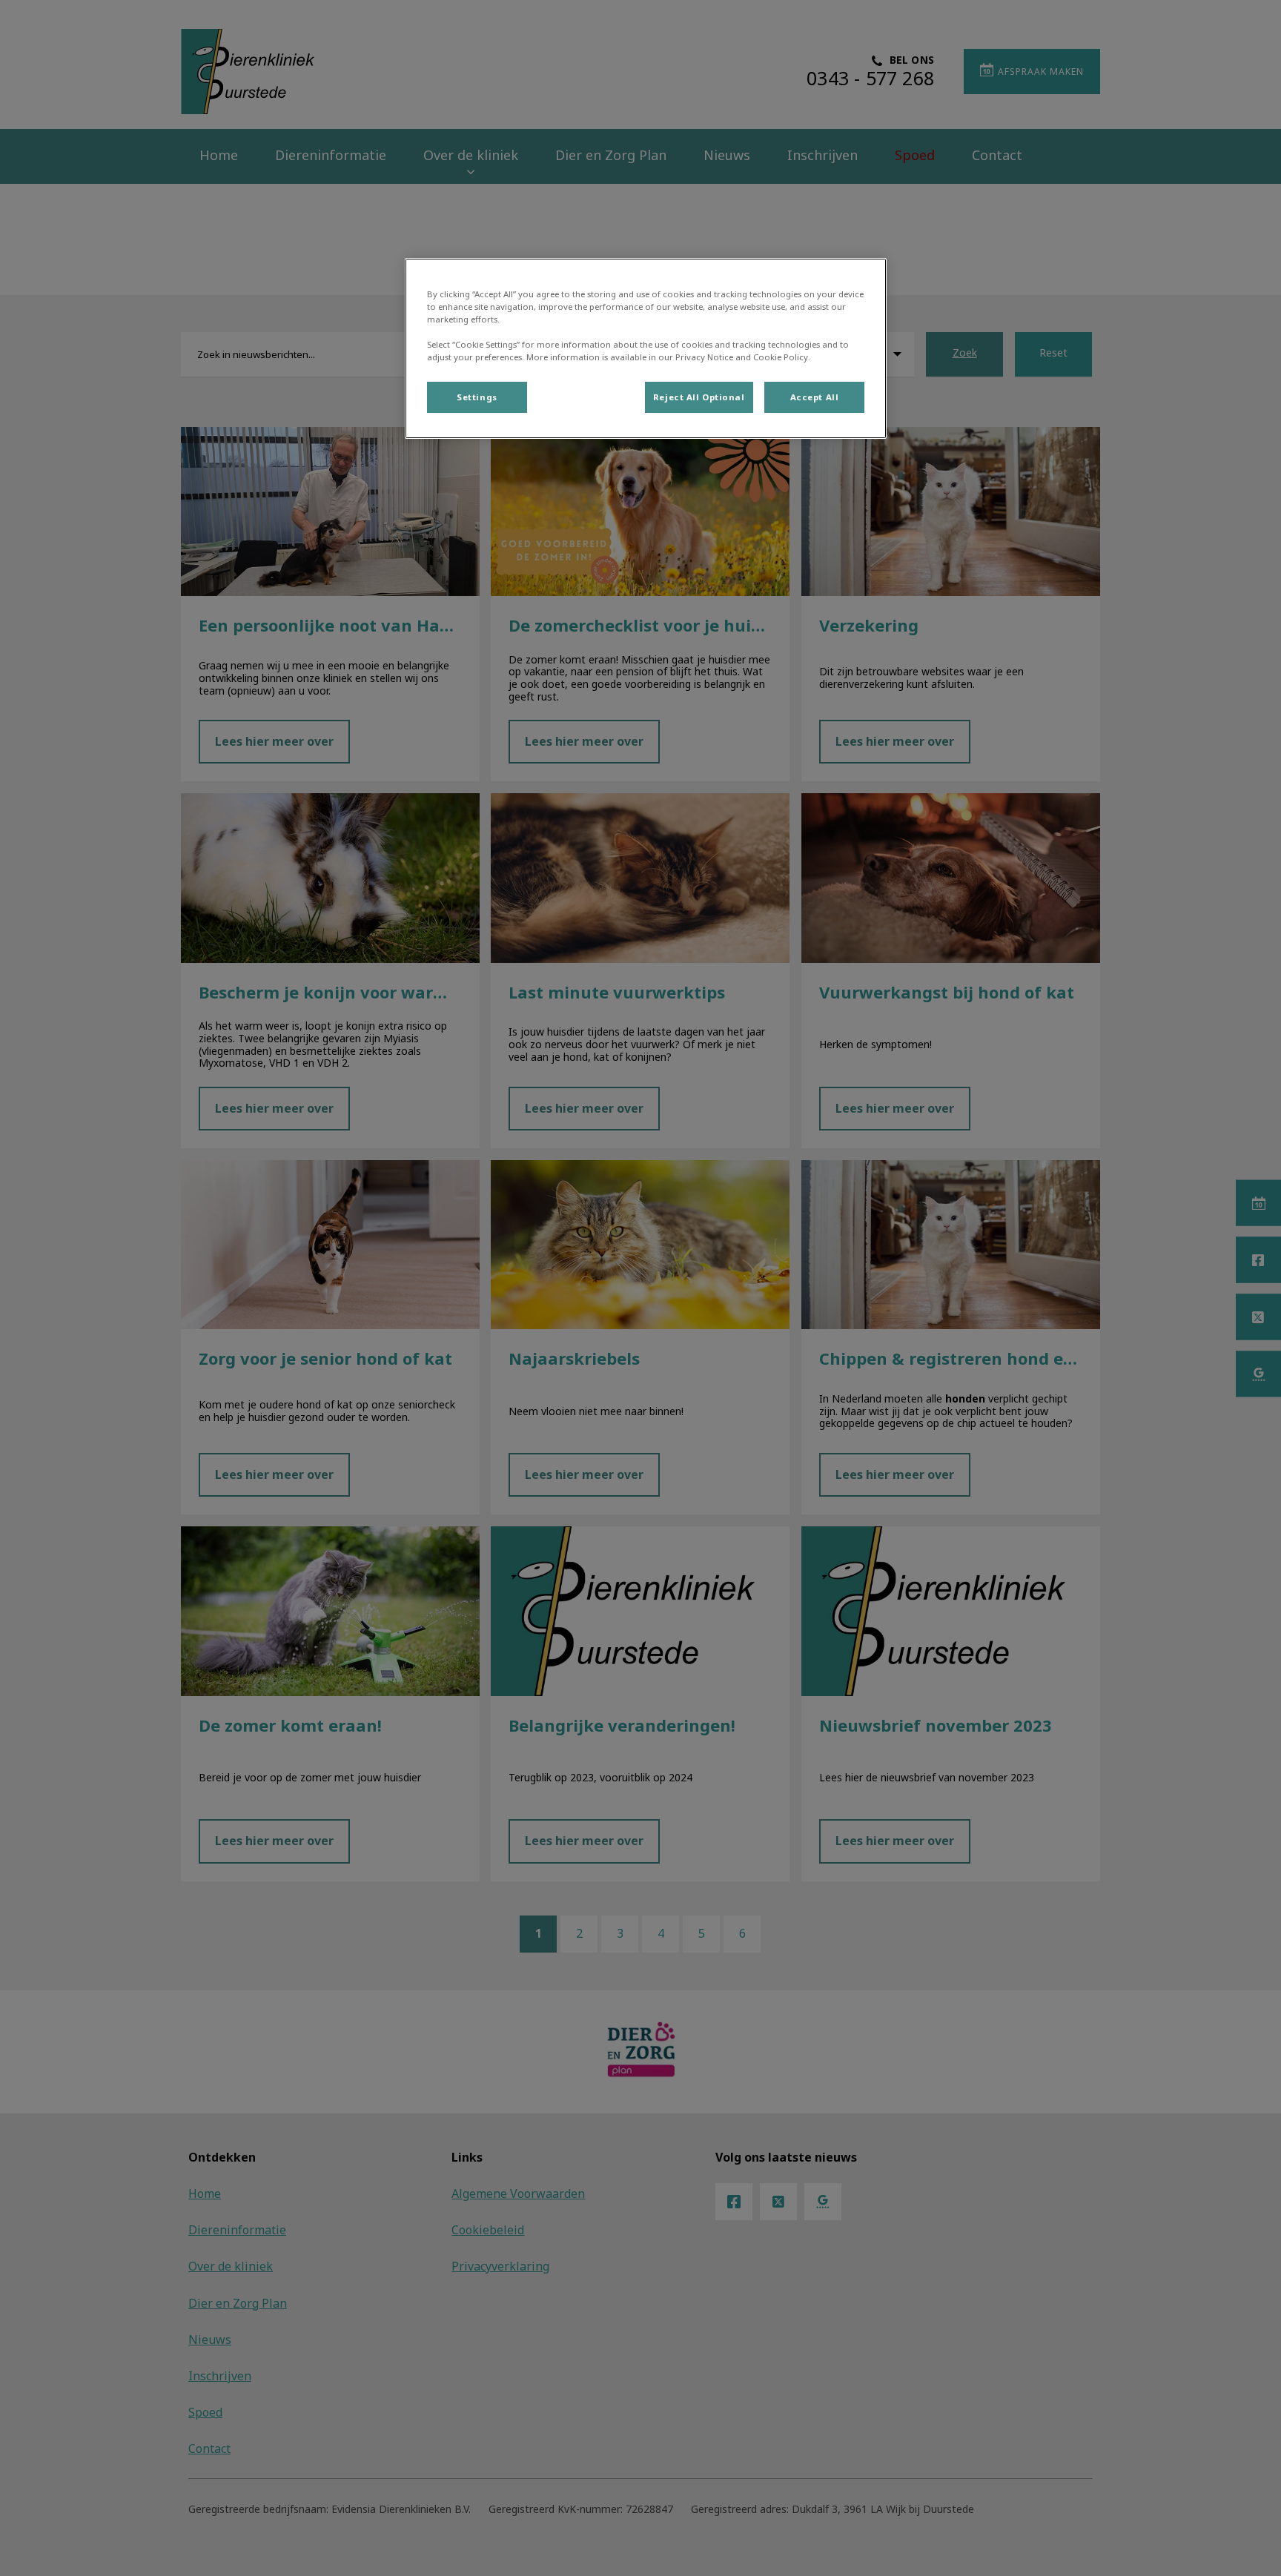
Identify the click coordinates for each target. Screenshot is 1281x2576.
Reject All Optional (699, 397)
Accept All (815, 397)
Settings (477, 397)
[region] (646, 348)
